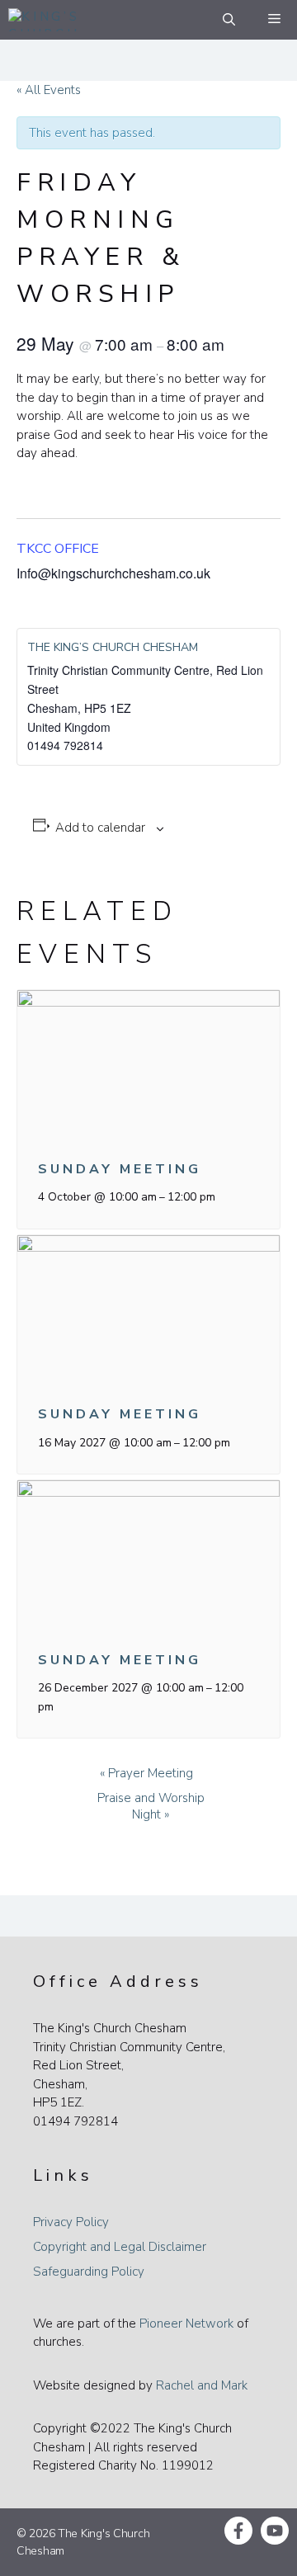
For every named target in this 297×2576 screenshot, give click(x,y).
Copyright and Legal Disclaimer (120, 2247)
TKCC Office (58, 549)
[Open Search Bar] (229, 20)
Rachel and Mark (202, 2385)
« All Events (49, 90)
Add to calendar (100, 828)
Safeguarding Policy (89, 2272)
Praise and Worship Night (151, 1806)
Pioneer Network (186, 2324)
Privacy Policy (71, 2222)
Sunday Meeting (120, 1169)
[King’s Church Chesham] (50, 20)
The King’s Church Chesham (113, 647)
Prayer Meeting (146, 1773)
